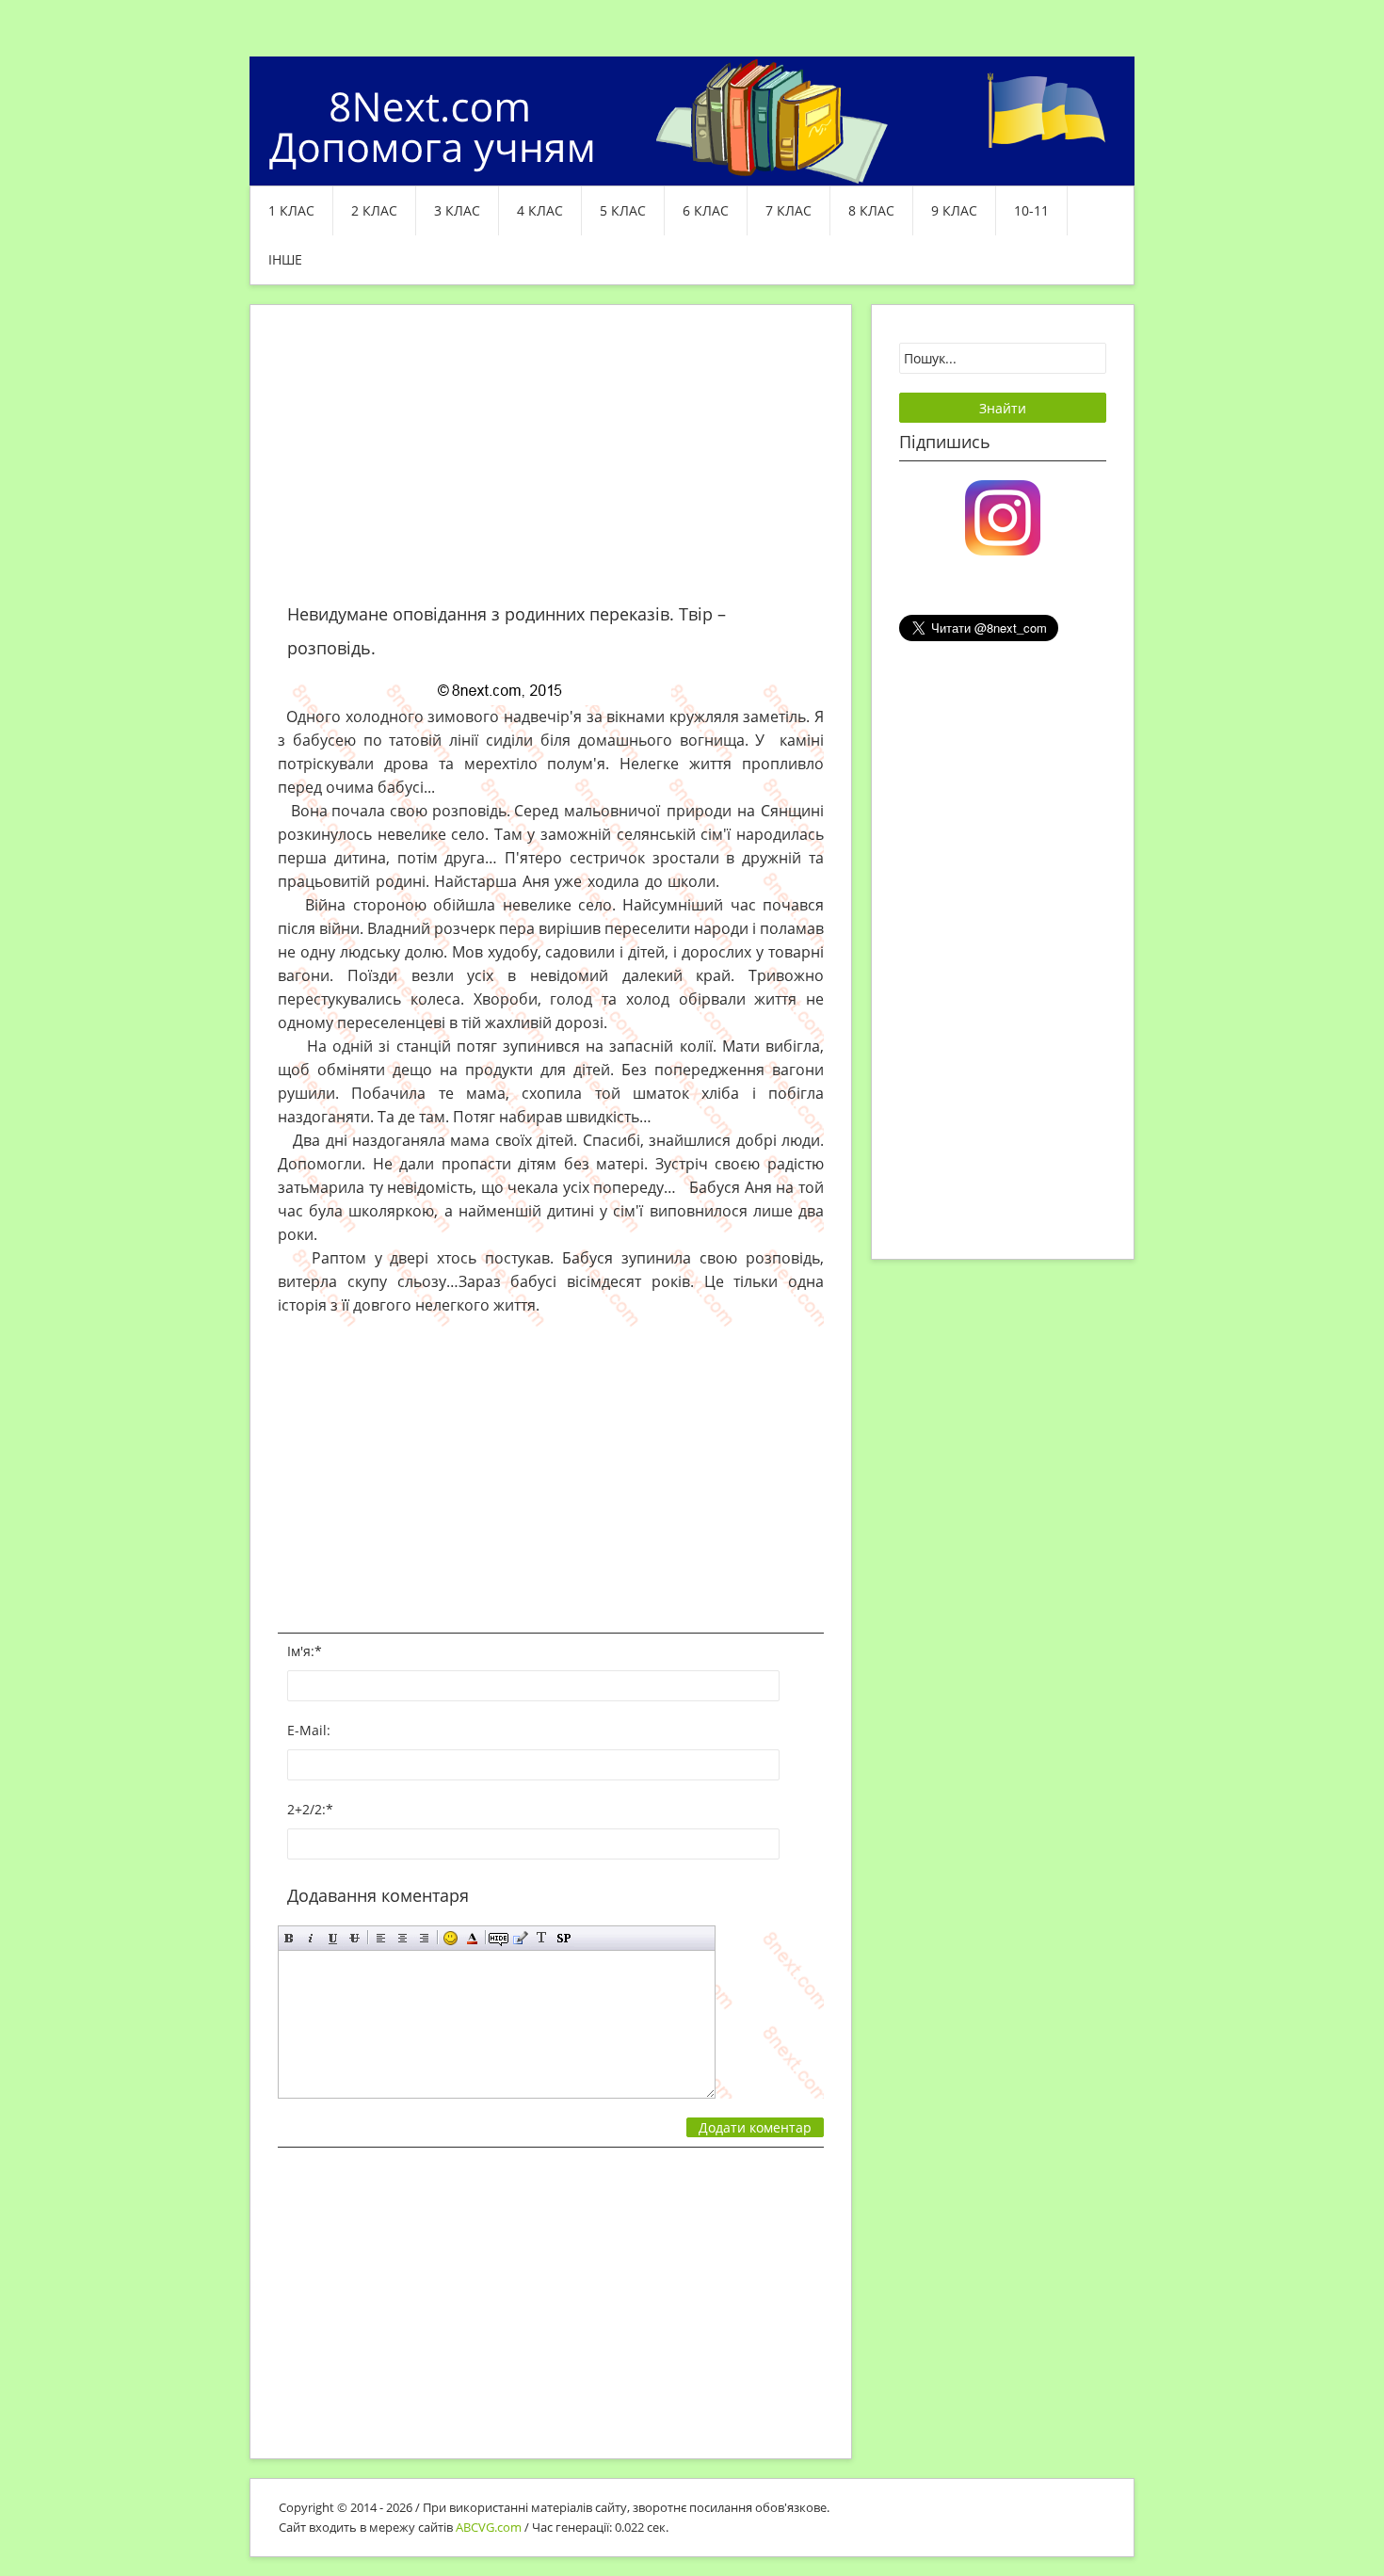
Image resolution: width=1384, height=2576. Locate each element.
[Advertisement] (551, 465)
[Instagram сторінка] (1003, 516)
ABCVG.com (489, 2527)
